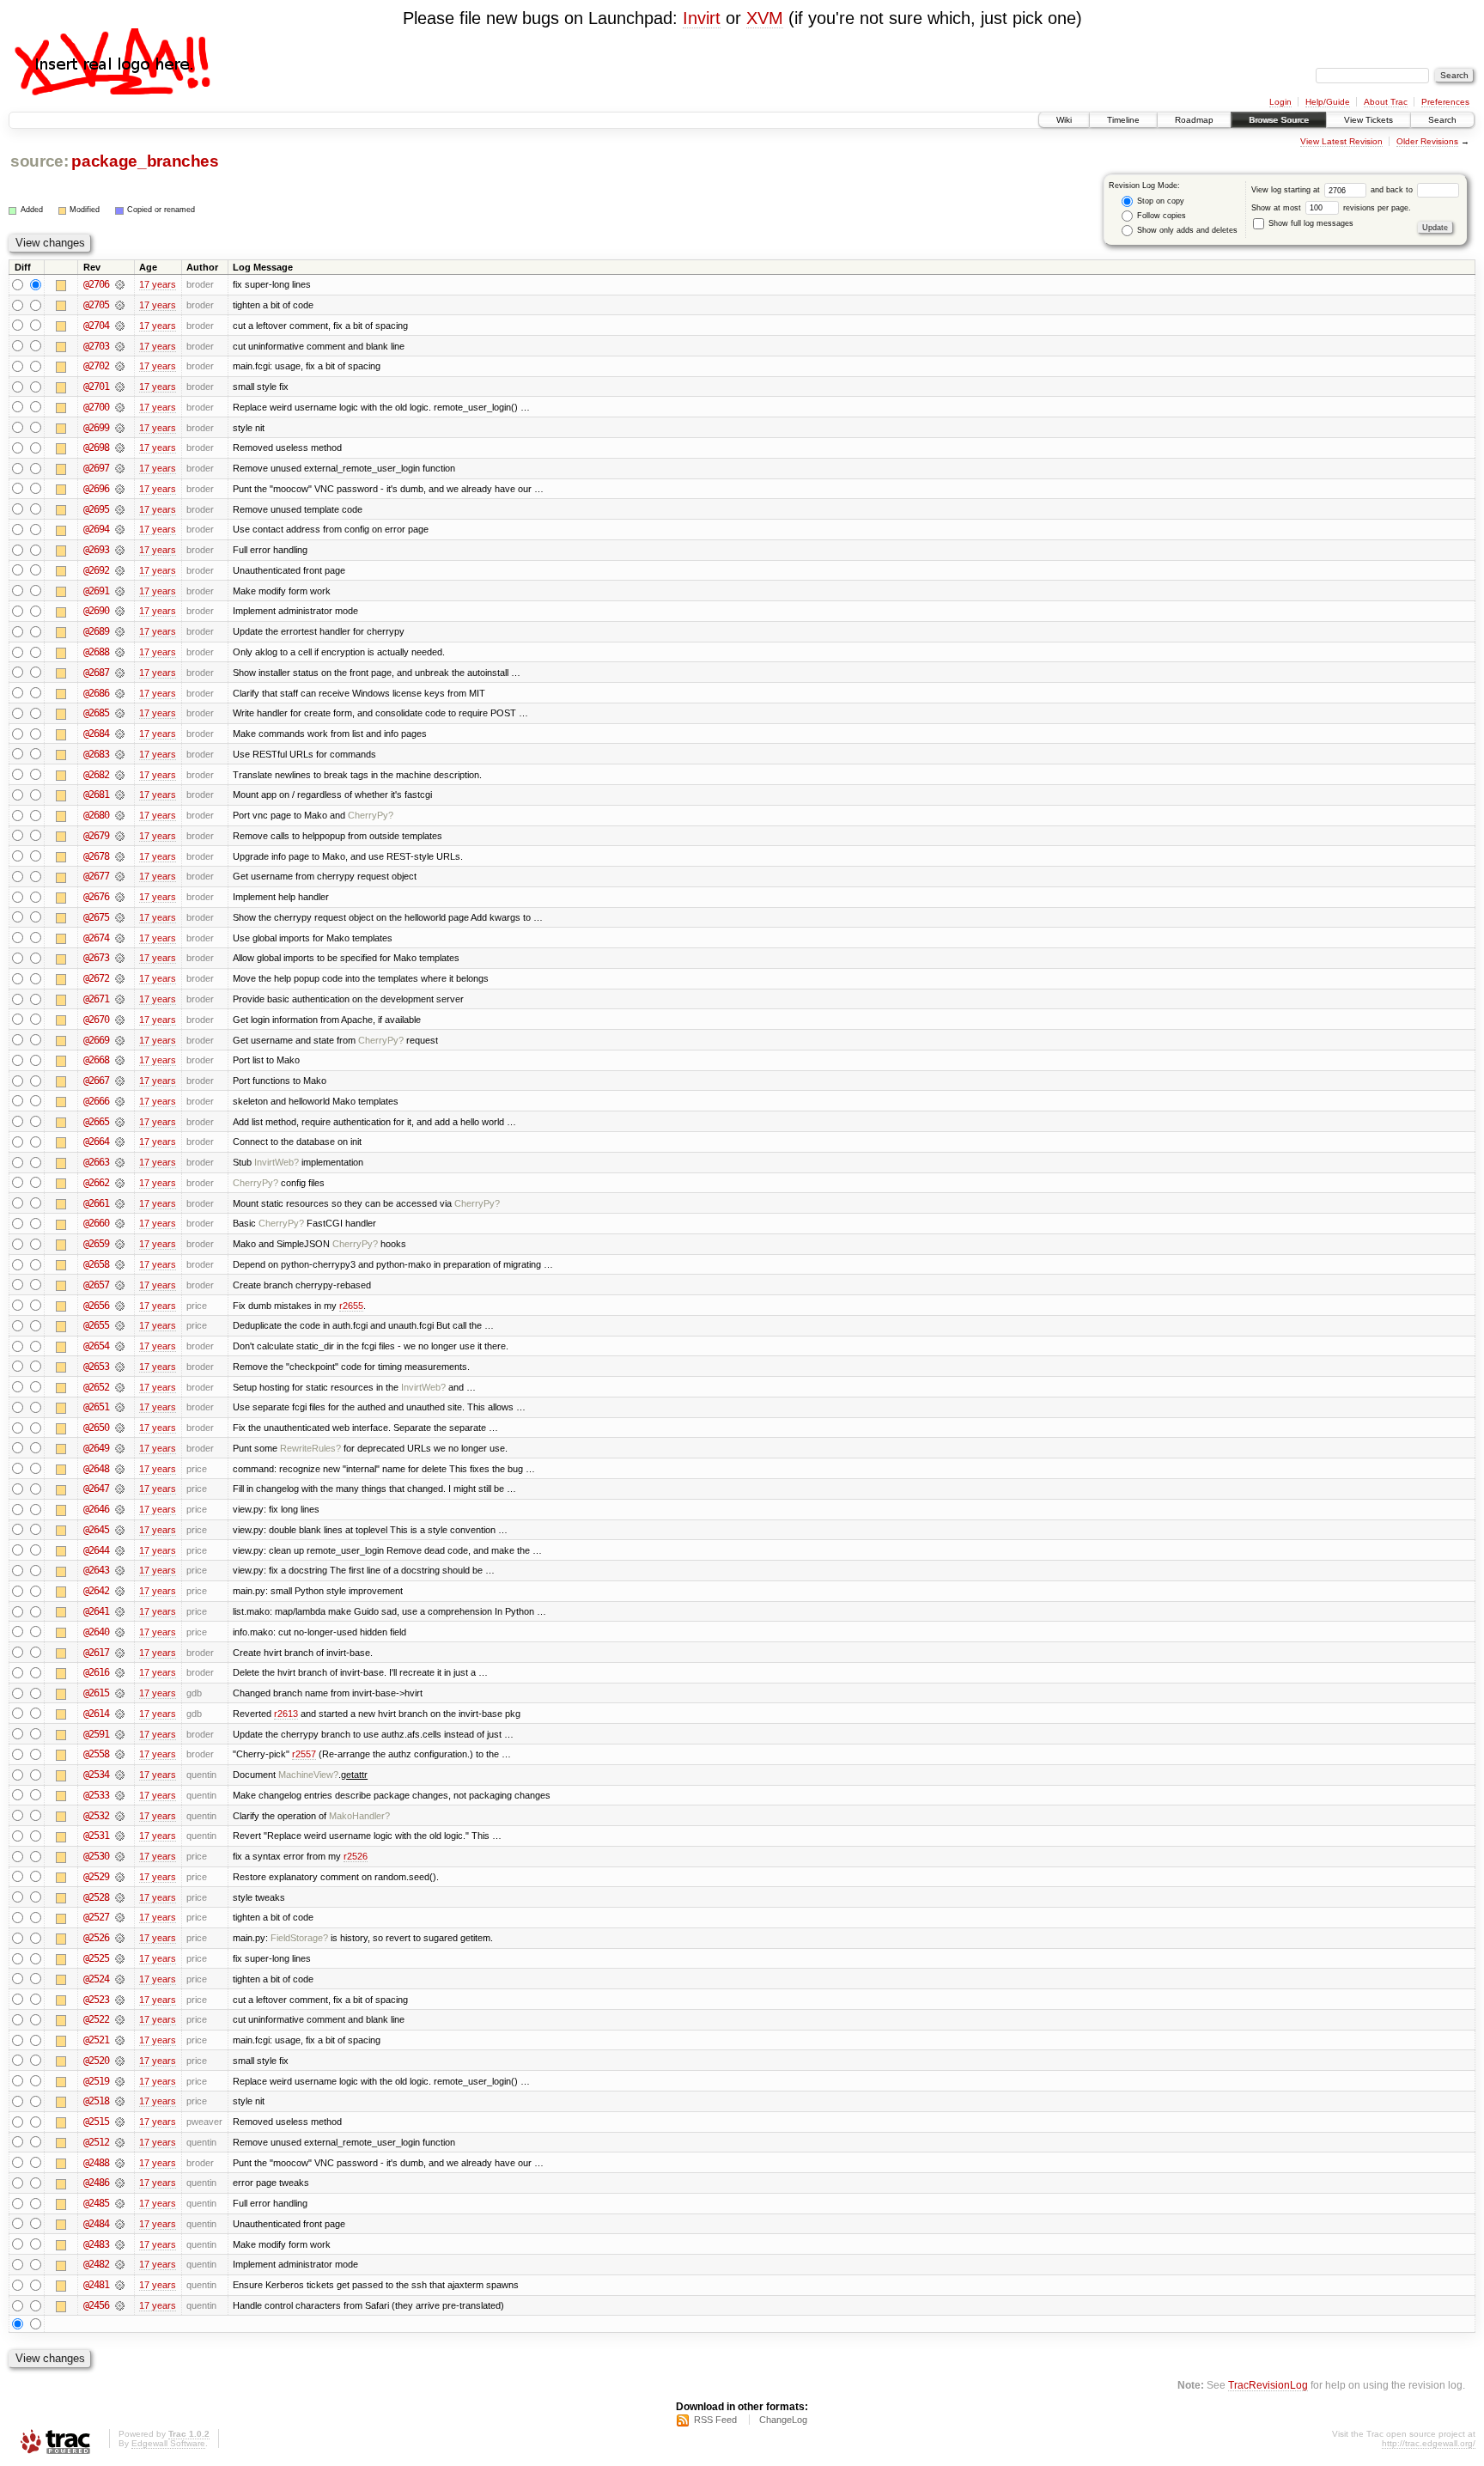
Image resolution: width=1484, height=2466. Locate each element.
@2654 (96, 1346)
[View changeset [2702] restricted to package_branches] (120, 366)
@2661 (96, 1203)
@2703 (96, 346)
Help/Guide (1328, 102)
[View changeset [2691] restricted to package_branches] (120, 591)
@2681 (96, 795)
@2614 (96, 1714)
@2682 (96, 775)
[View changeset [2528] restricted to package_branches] (120, 1897)
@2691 (96, 591)
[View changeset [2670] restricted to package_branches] (120, 1020)
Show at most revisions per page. (1331, 208)
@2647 (96, 1489)
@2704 (96, 326)
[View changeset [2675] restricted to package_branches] (120, 917)
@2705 (96, 305)
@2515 (96, 2122)
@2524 (96, 1979)
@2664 (96, 1142)
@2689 (96, 631)
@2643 (96, 1570)
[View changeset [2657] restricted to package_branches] (120, 1285)
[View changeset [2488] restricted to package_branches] (120, 2163)
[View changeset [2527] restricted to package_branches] (120, 1917)
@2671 (96, 999)
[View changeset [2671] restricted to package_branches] (120, 999)
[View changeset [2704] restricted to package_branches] (120, 326)
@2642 (96, 1591)
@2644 (96, 1550)
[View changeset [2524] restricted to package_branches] (120, 1979)
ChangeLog (783, 2420)
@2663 (96, 1162)
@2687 (96, 673)
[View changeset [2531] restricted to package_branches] (120, 1836)
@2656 (96, 1306)
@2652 (96, 1387)
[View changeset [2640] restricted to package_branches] (120, 1632)
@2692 (96, 570)
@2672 (96, 978)
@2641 (96, 1611)
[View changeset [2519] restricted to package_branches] (120, 2081)
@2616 (96, 1672)
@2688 (96, 652)
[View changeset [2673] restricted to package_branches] (120, 958)
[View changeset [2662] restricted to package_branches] (120, 1183)
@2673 (96, 958)
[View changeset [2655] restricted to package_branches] (120, 1325)
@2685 (96, 713)
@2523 (96, 2000)
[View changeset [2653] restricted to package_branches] (120, 1367)
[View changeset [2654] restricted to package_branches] (120, 1346)
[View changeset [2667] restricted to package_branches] (120, 1081)
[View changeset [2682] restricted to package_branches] (120, 775)
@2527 (96, 1917)
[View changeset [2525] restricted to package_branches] (120, 1958)
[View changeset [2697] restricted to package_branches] (120, 468)
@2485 (96, 2203)
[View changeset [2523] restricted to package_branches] (120, 2000)
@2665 (96, 1122)
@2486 (96, 2183)
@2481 (96, 2285)
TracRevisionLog (1268, 2385)
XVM (765, 18)
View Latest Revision (1341, 141)
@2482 (96, 2264)
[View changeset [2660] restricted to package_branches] (120, 1223)
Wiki (1064, 120)
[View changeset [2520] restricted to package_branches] (120, 2061)
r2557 (304, 1754)
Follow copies (1160, 216)
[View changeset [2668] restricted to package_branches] (120, 1060)
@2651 (96, 1407)
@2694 (96, 529)
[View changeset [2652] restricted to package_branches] (120, 1387)
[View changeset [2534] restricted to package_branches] (120, 1775)
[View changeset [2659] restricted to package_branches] (120, 1244)
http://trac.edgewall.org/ (1429, 2443)
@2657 (96, 1285)
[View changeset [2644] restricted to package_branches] (120, 1550)
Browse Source (1279, 120)
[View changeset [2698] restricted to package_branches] (120, 448)
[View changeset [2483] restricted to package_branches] (120, 2244)
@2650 (96, 1428)
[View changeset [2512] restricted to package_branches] (120, 2142)
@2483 (96, 2244)
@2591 (96, 1734)
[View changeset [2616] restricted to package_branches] (120, 1672)
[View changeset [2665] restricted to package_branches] (120, 1122)
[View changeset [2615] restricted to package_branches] (120, 1693)
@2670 (96, 1020)
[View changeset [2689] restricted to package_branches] (120, 631)
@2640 (96, 1632)
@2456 (96, 2305)
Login (1280, 102)
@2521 (96, 2040)
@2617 (96, 1653)
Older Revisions (1427, 141)
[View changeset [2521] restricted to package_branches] (120, 2040)
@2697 (96, 468)
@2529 (96, 1877)
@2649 (96, 1448)
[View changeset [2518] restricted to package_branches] (120, 2101)
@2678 (96, 856)
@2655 (96, 1325)
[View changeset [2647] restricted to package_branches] (120, 1489)
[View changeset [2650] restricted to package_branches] (120, 1428)
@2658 (96, 1264)
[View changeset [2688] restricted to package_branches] (120, 652)
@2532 (96, 1816)
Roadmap (1194, 120)
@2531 (96, 1836)
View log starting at (1287, 190)
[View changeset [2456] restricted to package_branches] (120, 2305)
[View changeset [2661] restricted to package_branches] (120, 1203)
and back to (1393, 190)
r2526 (356, 1856)
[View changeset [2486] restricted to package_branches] (120, 2183)
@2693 (96, 550)
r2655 (351, 1306)
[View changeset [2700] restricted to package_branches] (120, 407)
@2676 (96, 897)
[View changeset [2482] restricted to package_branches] (120, 2264)
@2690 (96, 611)
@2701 (96, 387)
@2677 (96, 876)
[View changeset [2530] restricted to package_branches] (120, 1856)
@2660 (96, 1223)
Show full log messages (1310, 223)
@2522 (96, 2019)
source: (40, 161)
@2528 (96, 1897)
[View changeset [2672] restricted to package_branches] (120, 978)
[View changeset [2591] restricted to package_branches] (120, 1734)
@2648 (96, 1469)
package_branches (145, 161)
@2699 (96, 428)
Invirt (702, 18)
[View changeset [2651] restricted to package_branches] (120, 1407)
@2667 (96, 1081)
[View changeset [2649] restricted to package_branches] (120, 1448)
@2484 (96, 2224)
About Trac (1386, 102)
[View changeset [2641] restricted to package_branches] (120, 1611)
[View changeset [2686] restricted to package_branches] (120, 693)
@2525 (96, 1958)
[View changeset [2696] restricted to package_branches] (120, 489)
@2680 (96, 815)
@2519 (96, 2081)
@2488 (96, 2163)
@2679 (96, 836)
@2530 (96, 1856)
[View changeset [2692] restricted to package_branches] (120, 570)
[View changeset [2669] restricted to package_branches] (120, 1040)
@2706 (96, 284)
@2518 (96, 2101)
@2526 (96, 1938)
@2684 (96, 734)
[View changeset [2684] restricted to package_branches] (120, 734)
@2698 (96, 448)
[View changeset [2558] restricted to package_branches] (120, 1754)
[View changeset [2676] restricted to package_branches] (120, 897)
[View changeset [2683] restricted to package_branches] (120, 754)
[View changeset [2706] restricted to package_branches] (120, 284)
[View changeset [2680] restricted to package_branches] (120, 815)
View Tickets (1368, 120)
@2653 (96, 1367)
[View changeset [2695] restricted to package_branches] (120, 509)
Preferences (1445, 102)
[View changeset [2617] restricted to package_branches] (120, 1653)
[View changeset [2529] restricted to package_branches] (120, 1877)
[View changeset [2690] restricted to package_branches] (120, 611)
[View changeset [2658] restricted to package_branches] (120, 1264)
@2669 (96, 1040)
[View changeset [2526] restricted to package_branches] (120, 1938)
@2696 (96, 489)
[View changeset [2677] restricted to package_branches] (120, 876)
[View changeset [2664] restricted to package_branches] (120, 1142)
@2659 (96, 1244)
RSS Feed (715, 2420)
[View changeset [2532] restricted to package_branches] (120, 1816)
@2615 (96, 1693)
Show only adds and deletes (1186, 230)
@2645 (96, 1530)
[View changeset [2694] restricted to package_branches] (120, 529)
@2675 (96, 917)
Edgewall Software (168, 2443)
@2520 (96, 2061)
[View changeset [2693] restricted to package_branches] (120, 550)
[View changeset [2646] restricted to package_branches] (120, 1509)
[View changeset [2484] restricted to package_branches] (120, 2224)
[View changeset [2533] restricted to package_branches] (120, 1795)
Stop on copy (1159, 201)
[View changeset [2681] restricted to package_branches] (120, 795)
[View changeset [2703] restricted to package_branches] (120, 346)
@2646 (96, 1509)
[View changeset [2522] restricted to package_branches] (120, 2019)
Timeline (1123, 120)
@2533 (96, 1795)
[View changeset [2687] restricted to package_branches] (120, 673)
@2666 (96, 1101)
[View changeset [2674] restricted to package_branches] (120, 938)
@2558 (96, 1754)
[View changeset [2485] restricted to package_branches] (120, 2203)
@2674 (96, 938)
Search (1442, 120)
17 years (158, 284)
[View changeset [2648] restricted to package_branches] (120, 1469)
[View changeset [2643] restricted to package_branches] (120, 1570)
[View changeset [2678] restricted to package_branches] (120, 856)
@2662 (96, 1183)
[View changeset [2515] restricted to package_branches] (120, 2122)
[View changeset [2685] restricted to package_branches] (120, 713)
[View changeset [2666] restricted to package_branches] (120, 1101)
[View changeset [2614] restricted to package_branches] (120, 1714)
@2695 (96, 509)
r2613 (286, 1714)
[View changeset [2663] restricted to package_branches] (120, 1162)
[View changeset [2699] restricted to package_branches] (120, 428)
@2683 (96, 754)
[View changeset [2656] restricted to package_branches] (120, 1306)
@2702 (96, 366)
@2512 (96, 2142)
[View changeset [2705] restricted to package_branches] (120, 305)
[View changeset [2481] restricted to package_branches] (120, 2285)
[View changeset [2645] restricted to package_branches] (120, 1530)
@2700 (96, 407)
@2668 (96, 1060)
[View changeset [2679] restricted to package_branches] (120, 836)
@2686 (96, 693)
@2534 (96, 1775)
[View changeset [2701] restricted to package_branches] (120, 387)
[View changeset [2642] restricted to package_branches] (120, 1591)
